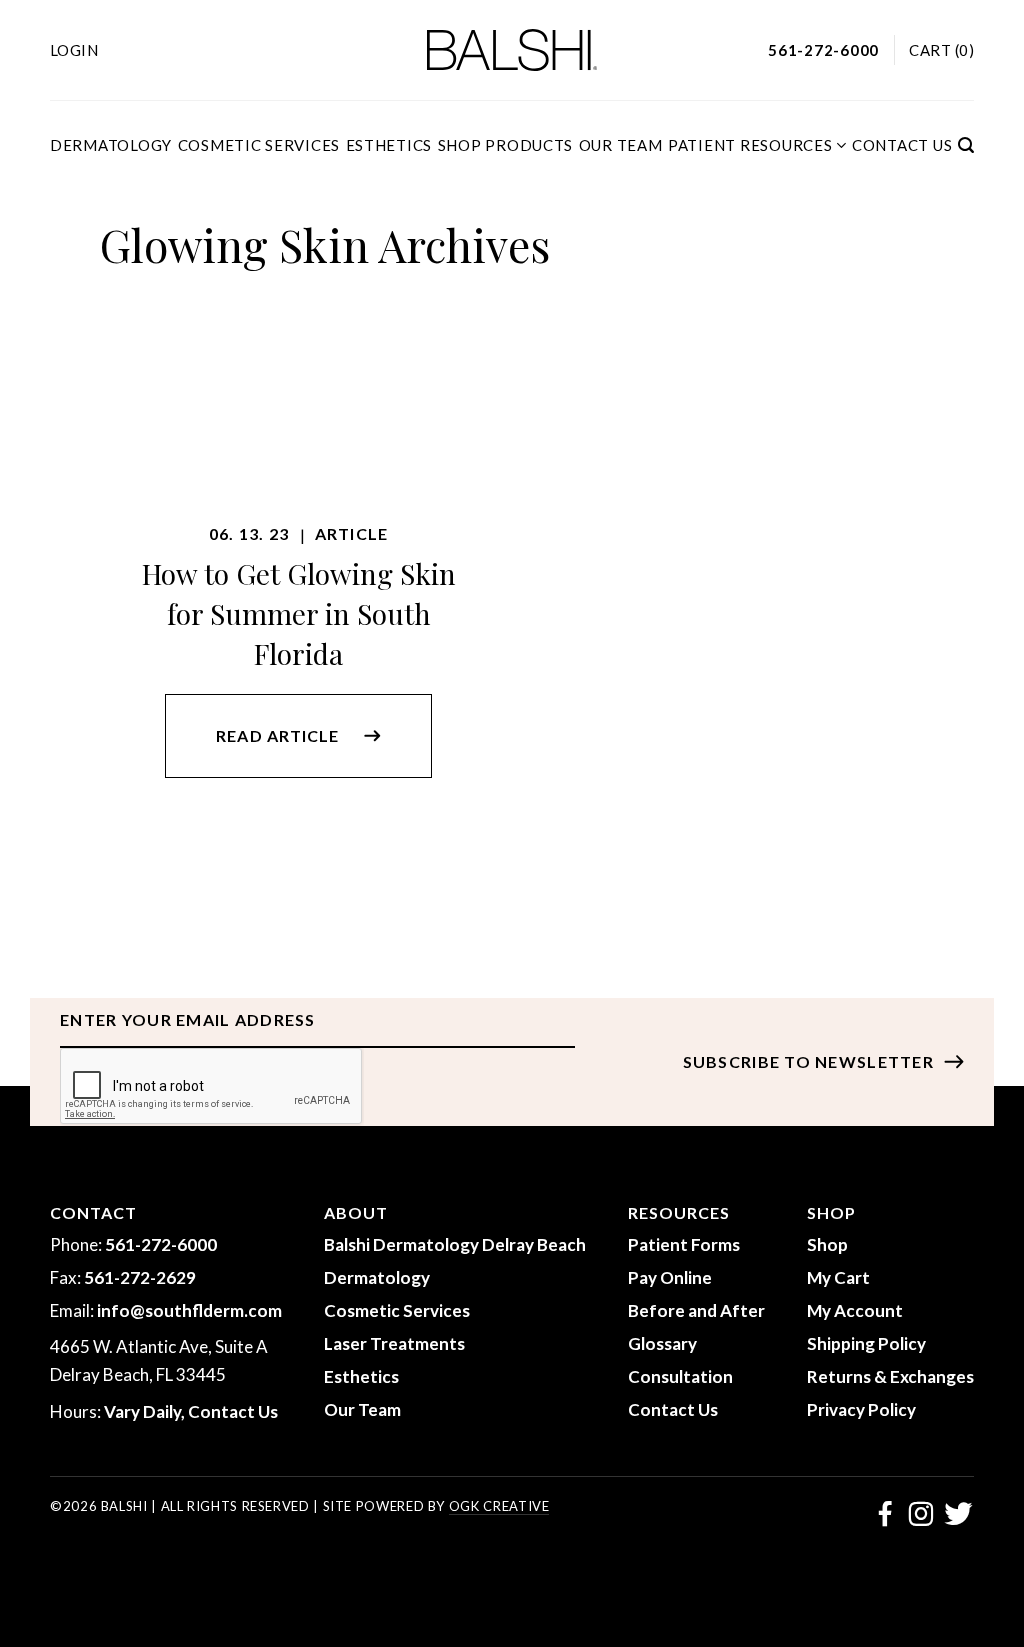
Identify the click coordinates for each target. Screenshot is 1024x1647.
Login (74, 50)
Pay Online (670, 1277)
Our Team (621, 145)
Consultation (680, 1376)
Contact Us (902, 145)
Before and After (696, 1310)
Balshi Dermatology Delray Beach (455, 1244)
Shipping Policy (866, 1343)
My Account (855, 1310)
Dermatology (111, 145)
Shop (827, 1244)
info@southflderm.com (189, 1310)
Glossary (662, 1343)
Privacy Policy (861, 1409)
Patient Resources (750, 145)
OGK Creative (499, 1506)
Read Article (277, 735)
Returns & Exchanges (890, 1376)
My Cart (838, 1277)
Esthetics (389, 145)
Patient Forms (684, 1244)
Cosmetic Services (259, 145)
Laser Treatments (394, 1343)
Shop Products (506, 145)
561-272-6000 (161, 1244)
